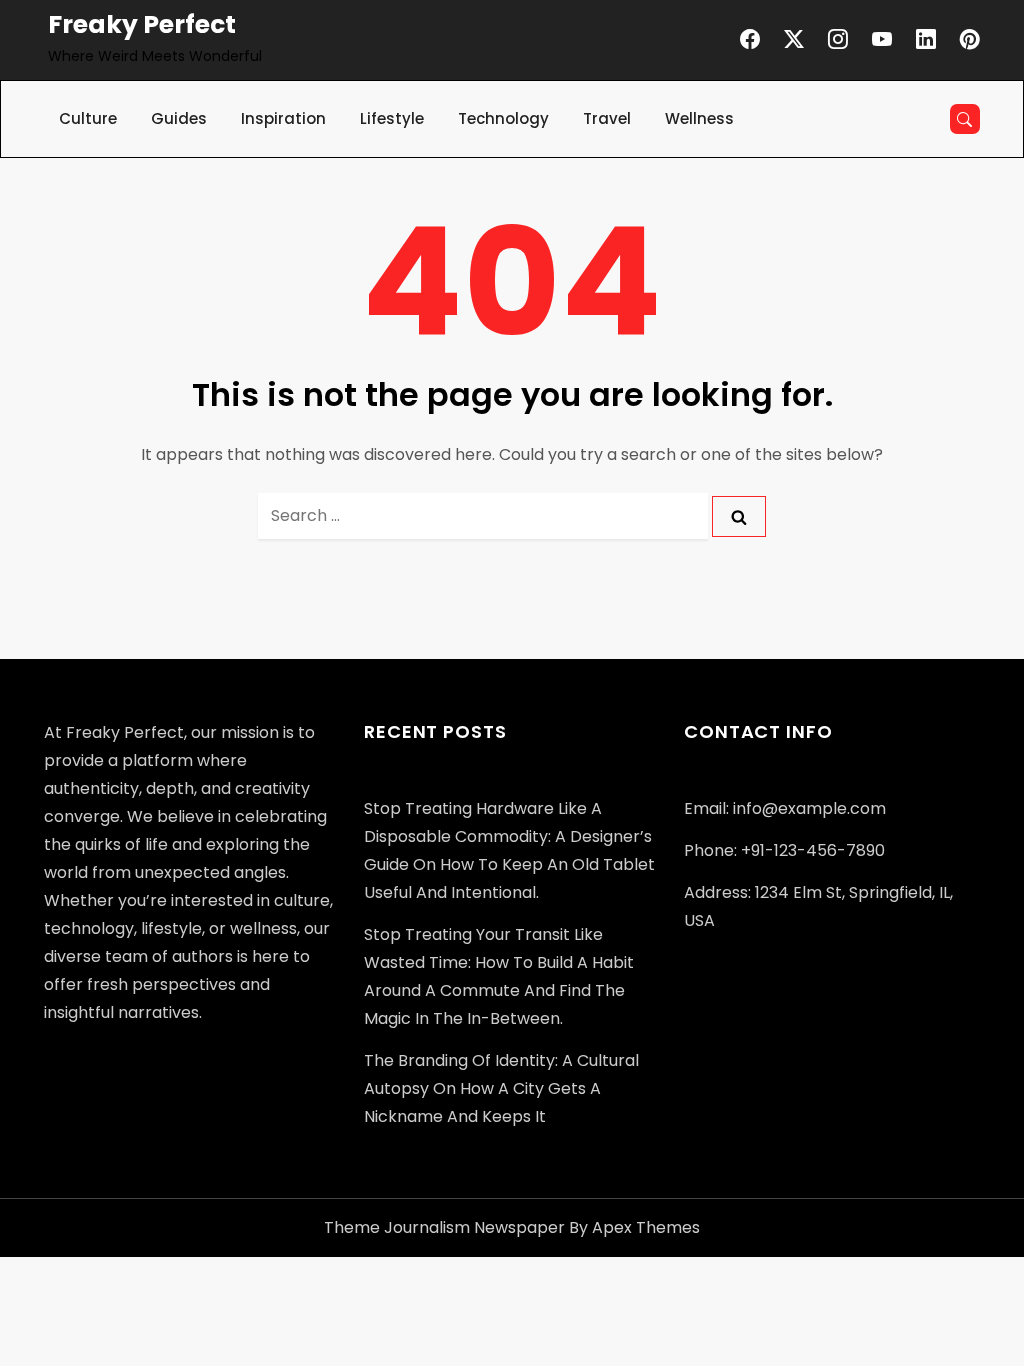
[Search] (739, 516)
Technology (503, 118)
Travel (607, 118)
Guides (179, 118)
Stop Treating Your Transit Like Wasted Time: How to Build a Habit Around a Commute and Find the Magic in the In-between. (499, 976)
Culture (88, 118)
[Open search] (965, 119)
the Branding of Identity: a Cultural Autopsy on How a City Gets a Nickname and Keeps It (501, 1088)
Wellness (699, 118)
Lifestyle (392, 118)
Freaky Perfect (142, 24)
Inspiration (283, 118)
